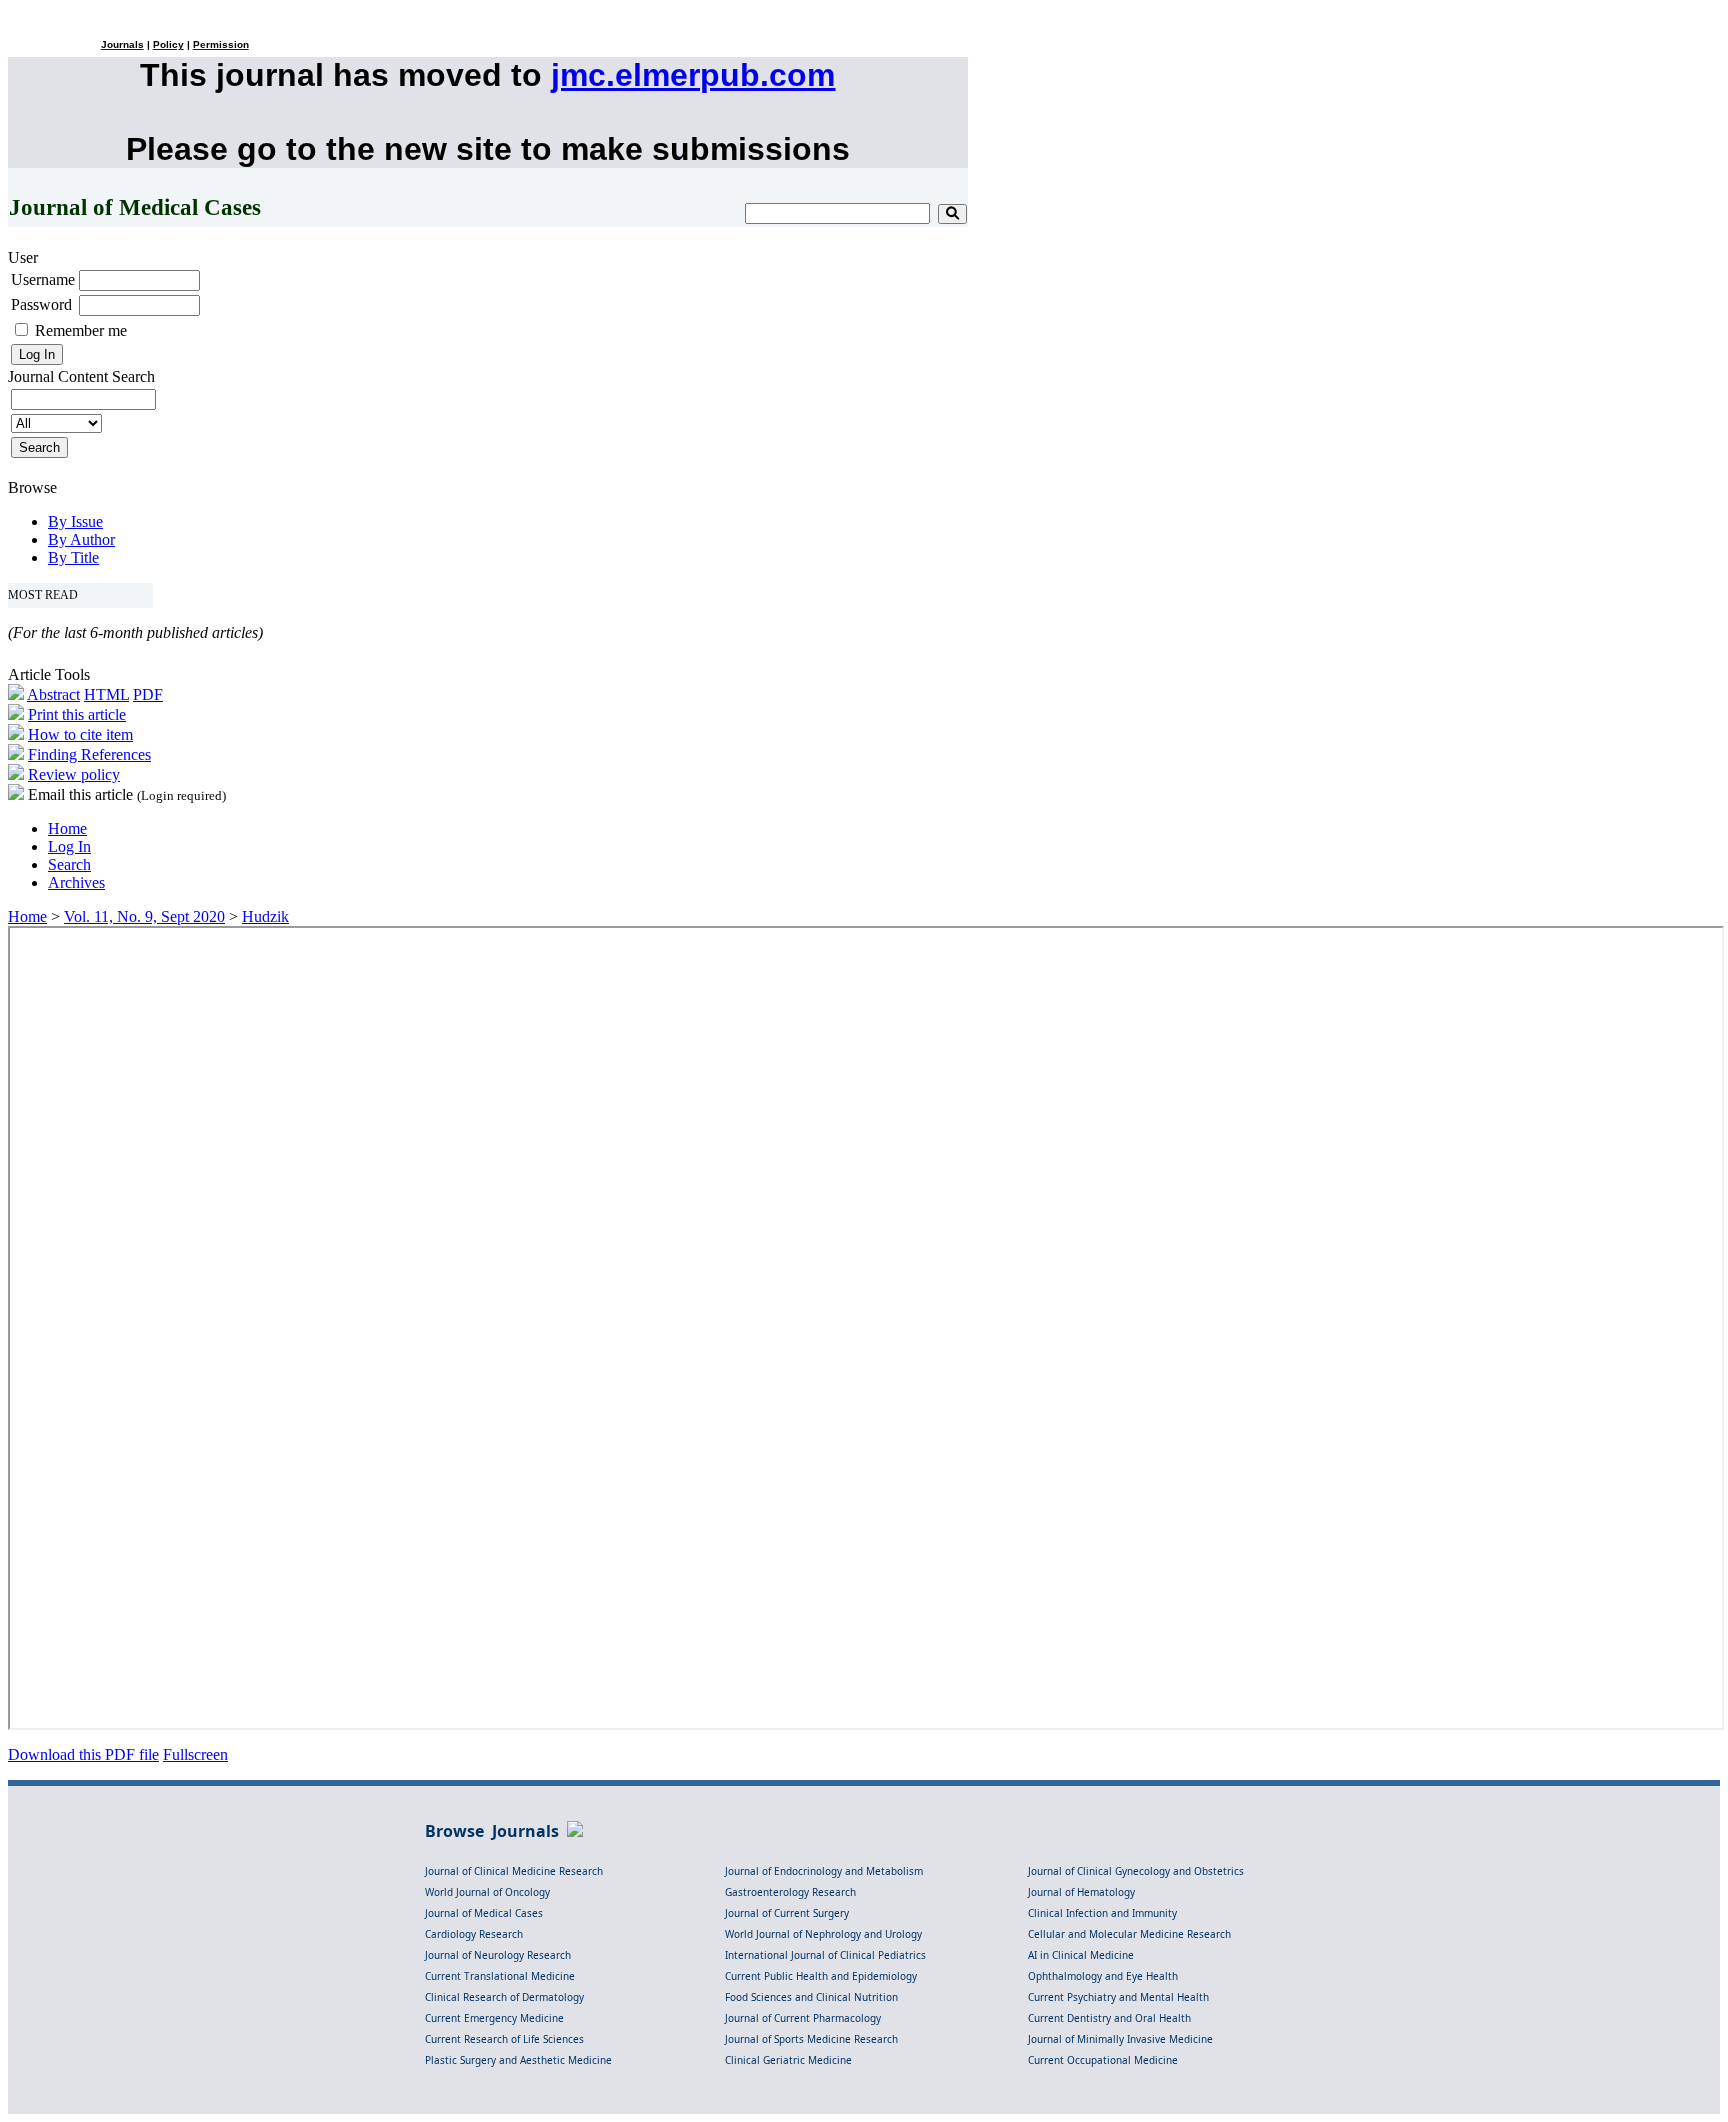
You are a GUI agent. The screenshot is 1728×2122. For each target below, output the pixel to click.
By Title (73, 557)
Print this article (77, 714)
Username (43, 279)
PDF (148, 694)
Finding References (89, 754)
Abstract (53, 694)
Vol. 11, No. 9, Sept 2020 (144, 916)
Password (41, 304)
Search (69, 864)
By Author (81, 539)
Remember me (81, 330)
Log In (69, 846)
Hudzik (265, 916)
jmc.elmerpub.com (693, 75)
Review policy (74, 774)
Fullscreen (195, 1754)
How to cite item (80, 734)
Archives (76, 882)
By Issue (75, 521)
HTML (106, 694)
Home (67, 828)
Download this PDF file (83, 1754)
